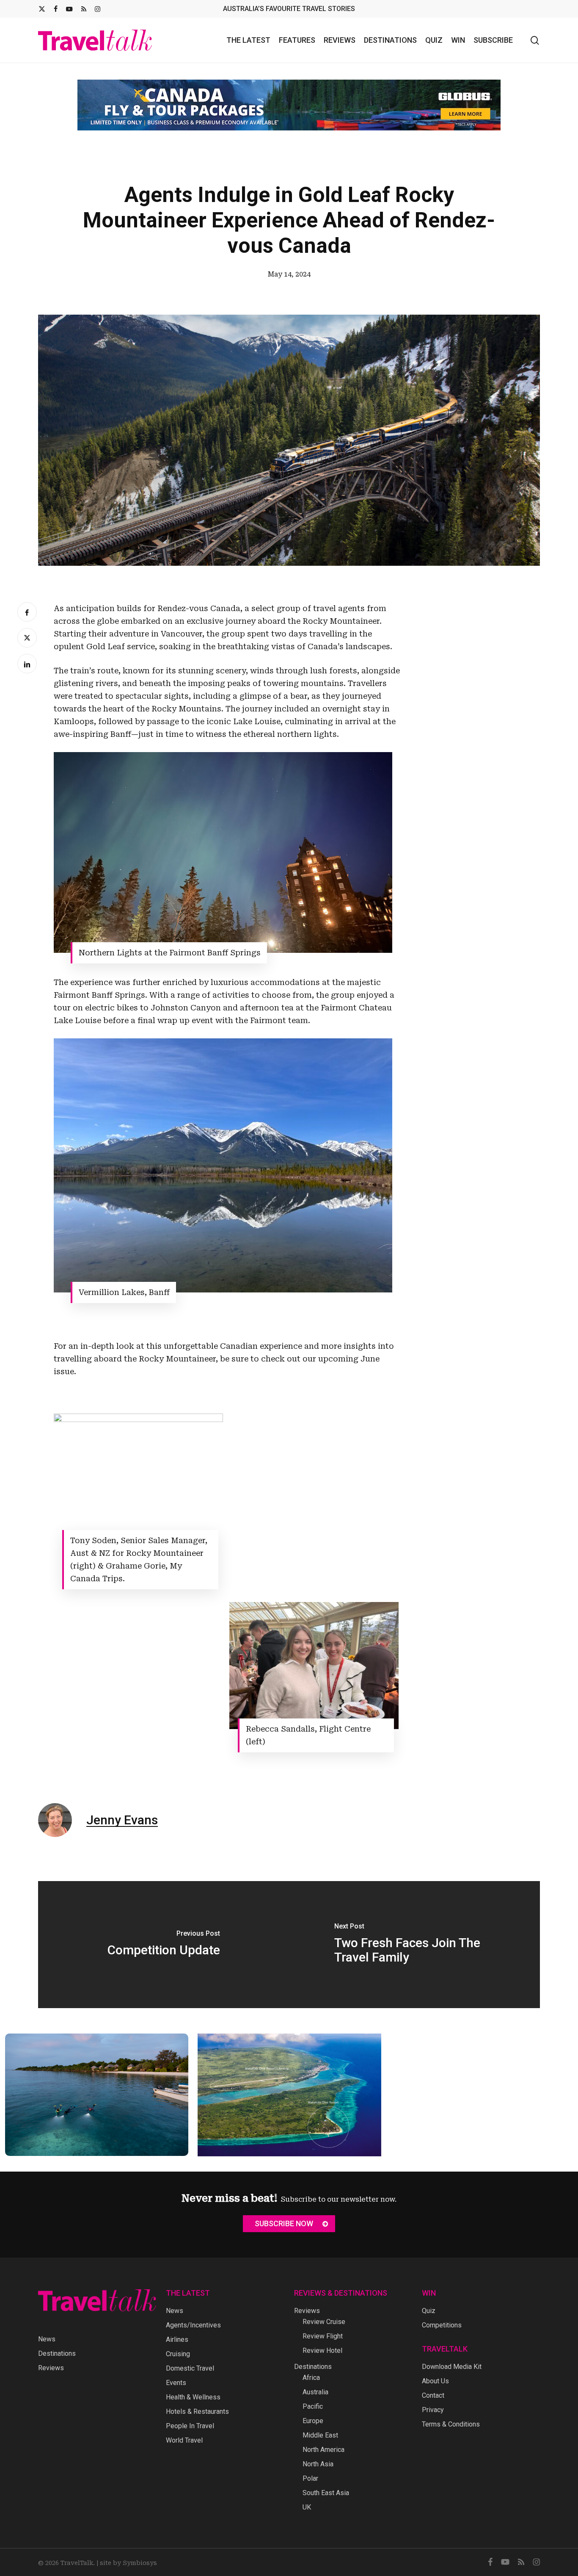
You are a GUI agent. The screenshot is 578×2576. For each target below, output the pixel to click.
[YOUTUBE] (69, 9)
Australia (315, 2392)
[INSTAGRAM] (98, 9)
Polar (310, 2478)
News (47, 2339)
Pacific (313, 2406)
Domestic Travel (190, 2368)
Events (176, 2383)
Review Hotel (322, 2350)
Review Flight (323, 2336)
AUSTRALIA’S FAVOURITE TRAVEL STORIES (289, 9)
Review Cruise (324, 2322)
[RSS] (84, 9)
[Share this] (27, 606)
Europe (313, 2421)
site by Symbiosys (128, 2563)
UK (307, 2507)
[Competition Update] (164, 1938)
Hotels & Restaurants (197, 2411)
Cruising (178, 2354)
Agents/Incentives (193, 2325)
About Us (435, 2381)
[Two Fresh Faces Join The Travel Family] (414, 1938)
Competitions (442, 2325)
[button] (289, 2224)
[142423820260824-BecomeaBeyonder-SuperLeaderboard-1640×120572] (289, 98)
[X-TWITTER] (42, 9)
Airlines (177, 2339)
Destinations (57, 2353)
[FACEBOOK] (56, 9)
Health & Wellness (193, 2397)
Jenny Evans (122, 1814)
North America (323, 2450)
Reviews (51, 2368)
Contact (433, 2395)
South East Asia (326, 2493)
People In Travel (190, 2426)
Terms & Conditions (451, 2424)
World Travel (184, 2440)
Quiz (429, 2311)
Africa (311, 2378)
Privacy (433, 2410)
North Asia (318, 2464)
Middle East (320, 2435)
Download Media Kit (452, 2367)
